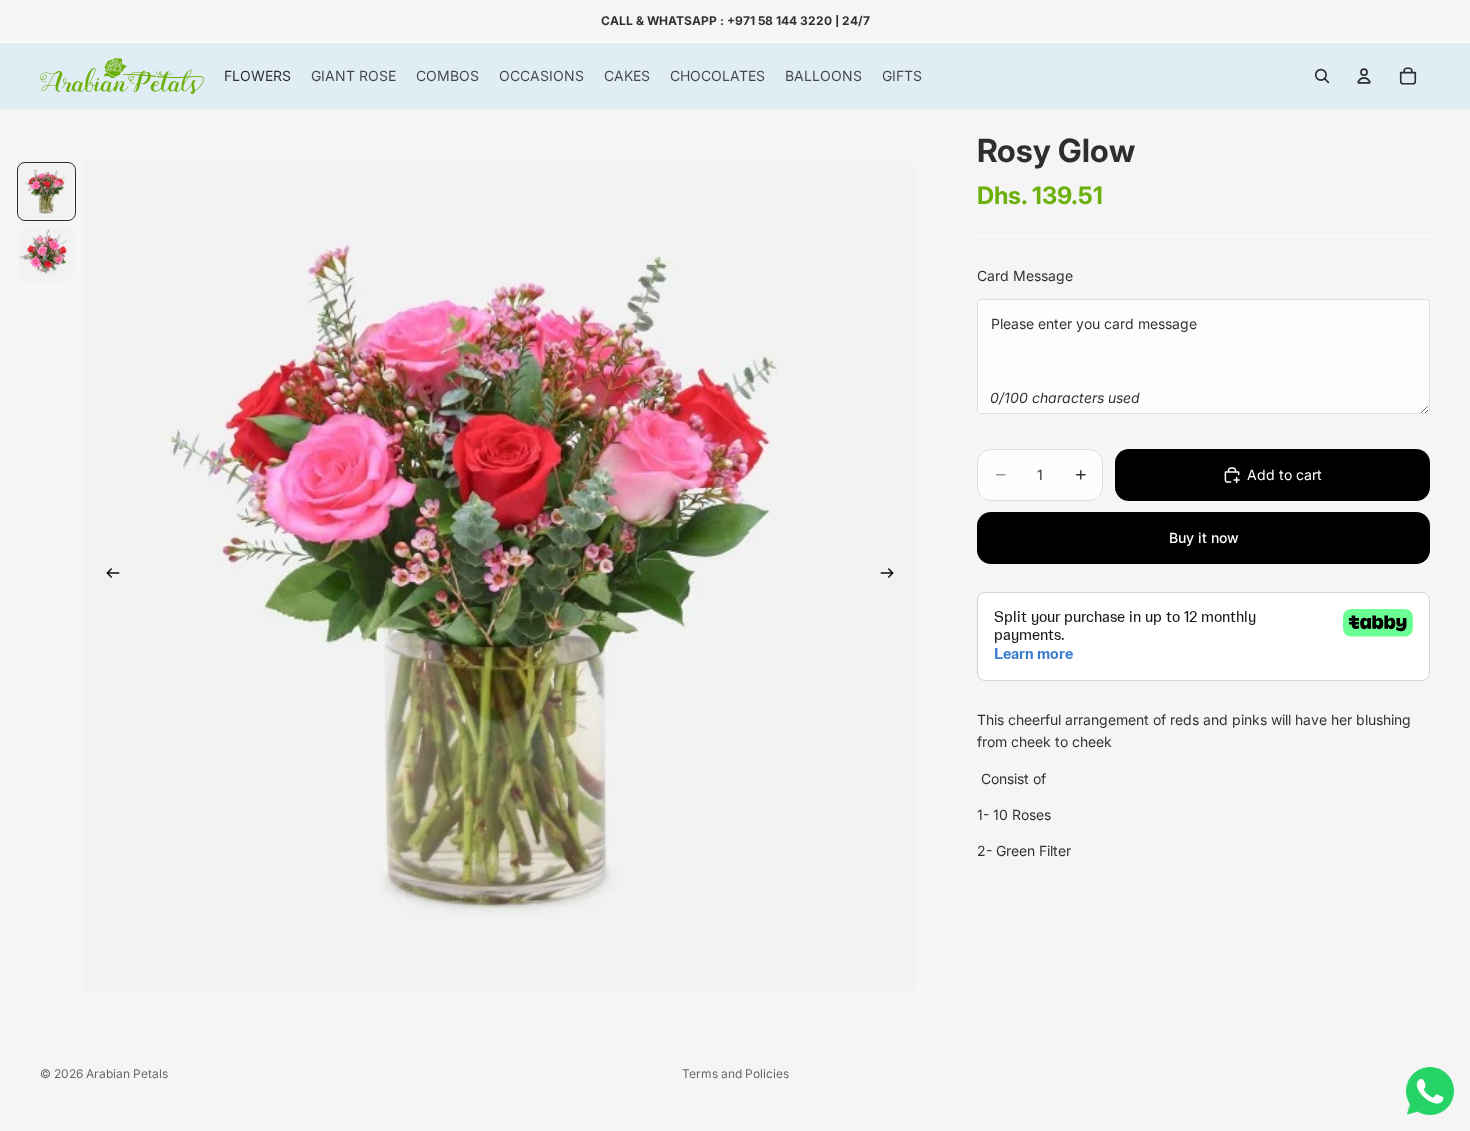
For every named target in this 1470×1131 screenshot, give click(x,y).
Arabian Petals (127, 1073)
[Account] (1364, 76)
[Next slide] (893, 577)
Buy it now (1204, 537)
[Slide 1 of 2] (46, 191)
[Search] (1322, 76)
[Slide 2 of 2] (46, 254)
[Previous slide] (107, 577)
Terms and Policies (735, 1073)
